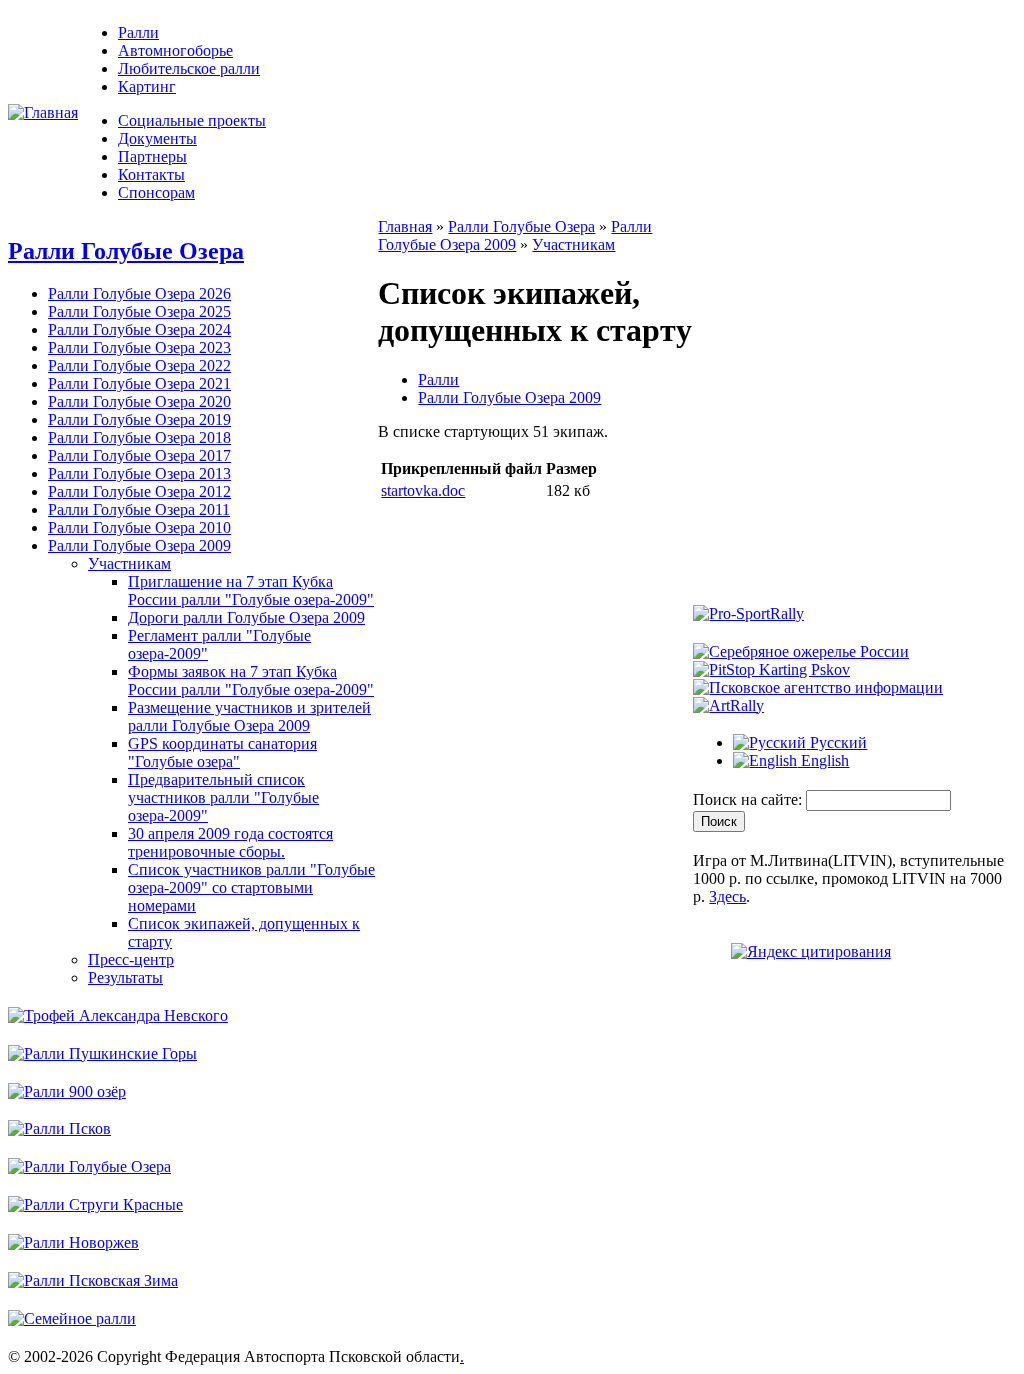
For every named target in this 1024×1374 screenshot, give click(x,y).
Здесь (727, 896)
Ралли (138, 32)
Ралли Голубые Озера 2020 (139, 401)
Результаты (125, 977)
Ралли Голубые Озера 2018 (139, 437)
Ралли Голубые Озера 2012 (139, 491)
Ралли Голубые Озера (126, 251)
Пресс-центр (131, 959)
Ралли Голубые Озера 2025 (139, 311)
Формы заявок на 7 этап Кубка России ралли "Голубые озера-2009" (251, 680)
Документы (157, 138)
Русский (836, 742)
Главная (405, 226)
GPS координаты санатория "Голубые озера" (222, 752)
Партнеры (152, 156)
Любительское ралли (189, 68)
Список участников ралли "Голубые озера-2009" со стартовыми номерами (251, 887)
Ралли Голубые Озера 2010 (139, 527)
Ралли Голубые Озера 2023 (139, 347)
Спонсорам (156, 192)
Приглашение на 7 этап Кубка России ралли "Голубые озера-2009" (251, 590)
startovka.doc (423, 490)
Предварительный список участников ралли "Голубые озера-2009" (223, 797)
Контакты (151, 174)
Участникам (129, 563)
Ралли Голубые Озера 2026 (139, 293)
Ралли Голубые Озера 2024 (139, 329)
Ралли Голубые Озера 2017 (139, 455)
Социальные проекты (192, 120)
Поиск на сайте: (749, 799)
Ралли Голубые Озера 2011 (139, 509)
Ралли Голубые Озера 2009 (139, 545)
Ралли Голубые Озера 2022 (139, 365)
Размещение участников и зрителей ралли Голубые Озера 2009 (249, 716)
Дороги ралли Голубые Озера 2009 (246, 617)
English (823, 760)
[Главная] (43, 112)
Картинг (147, 86)
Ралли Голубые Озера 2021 (139, 383)
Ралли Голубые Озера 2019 (139, 419)
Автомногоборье (175, 50)
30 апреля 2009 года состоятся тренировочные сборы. (230, 842)
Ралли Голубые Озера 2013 (139, 473)
